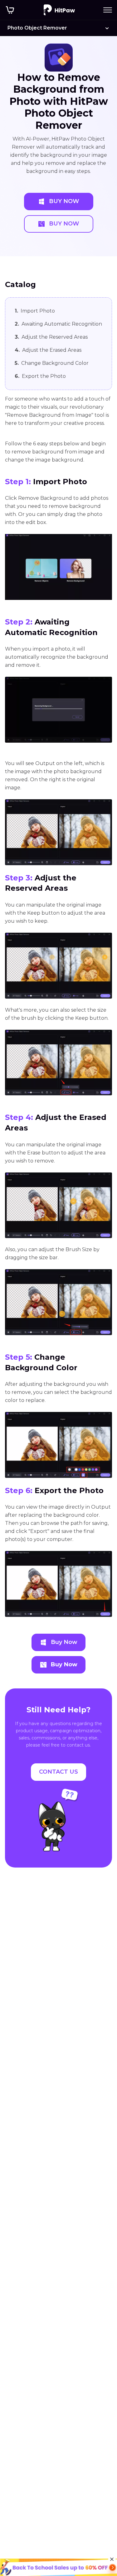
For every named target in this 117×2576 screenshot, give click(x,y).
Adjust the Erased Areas (48, 350)
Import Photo (35, 311)
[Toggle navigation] (108, 10)
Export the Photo (40, 376)
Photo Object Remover (37, 28)
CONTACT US (58, 1772)
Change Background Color (52, 363)
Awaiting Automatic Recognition (58, 324)
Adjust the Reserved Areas (51, 337)
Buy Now (64, 1642)
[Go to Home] (59, 10)
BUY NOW (64, 201)
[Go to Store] (10, 10)
